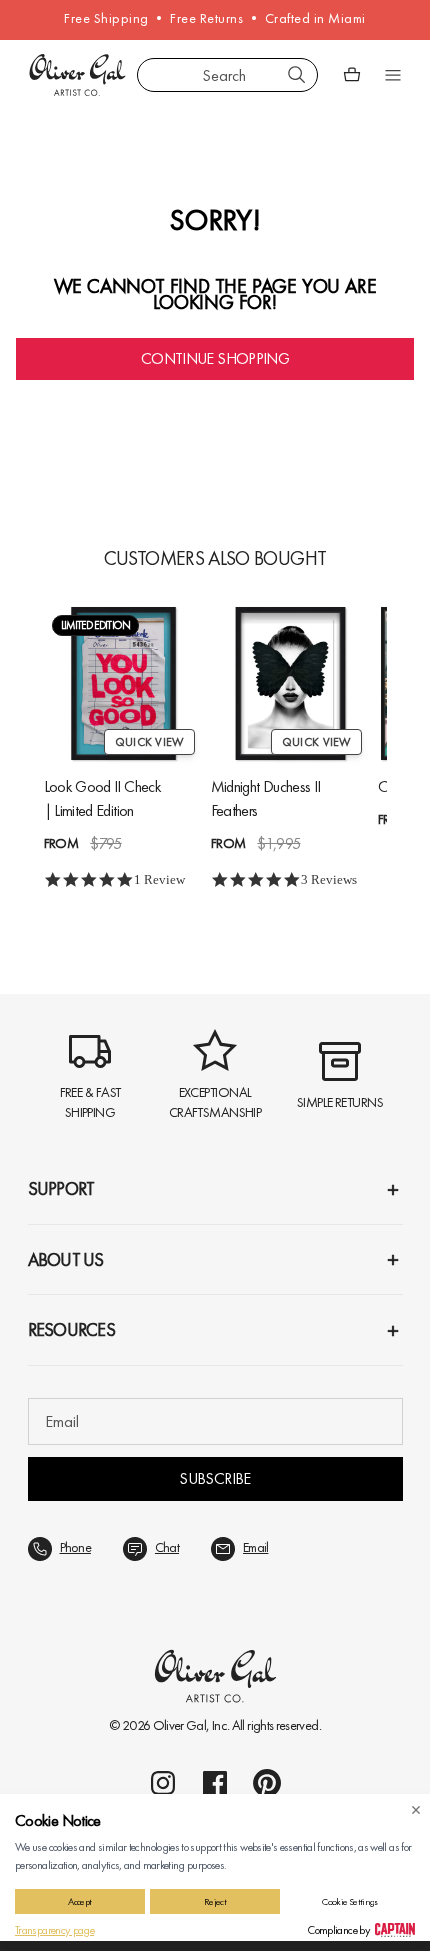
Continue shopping (215, 358)
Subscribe (214, 1478)
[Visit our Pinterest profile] (267, 1783)
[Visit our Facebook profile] (215, 1783)
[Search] (297, 75)
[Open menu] (393, 75)
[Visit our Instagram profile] (163, 1783)
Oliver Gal (180, 1725)
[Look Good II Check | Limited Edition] (123, 683)
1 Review (159, 879)
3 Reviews (329, 879)
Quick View (149, 742)
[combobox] (227, 75)
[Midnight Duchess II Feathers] (290, 683)
